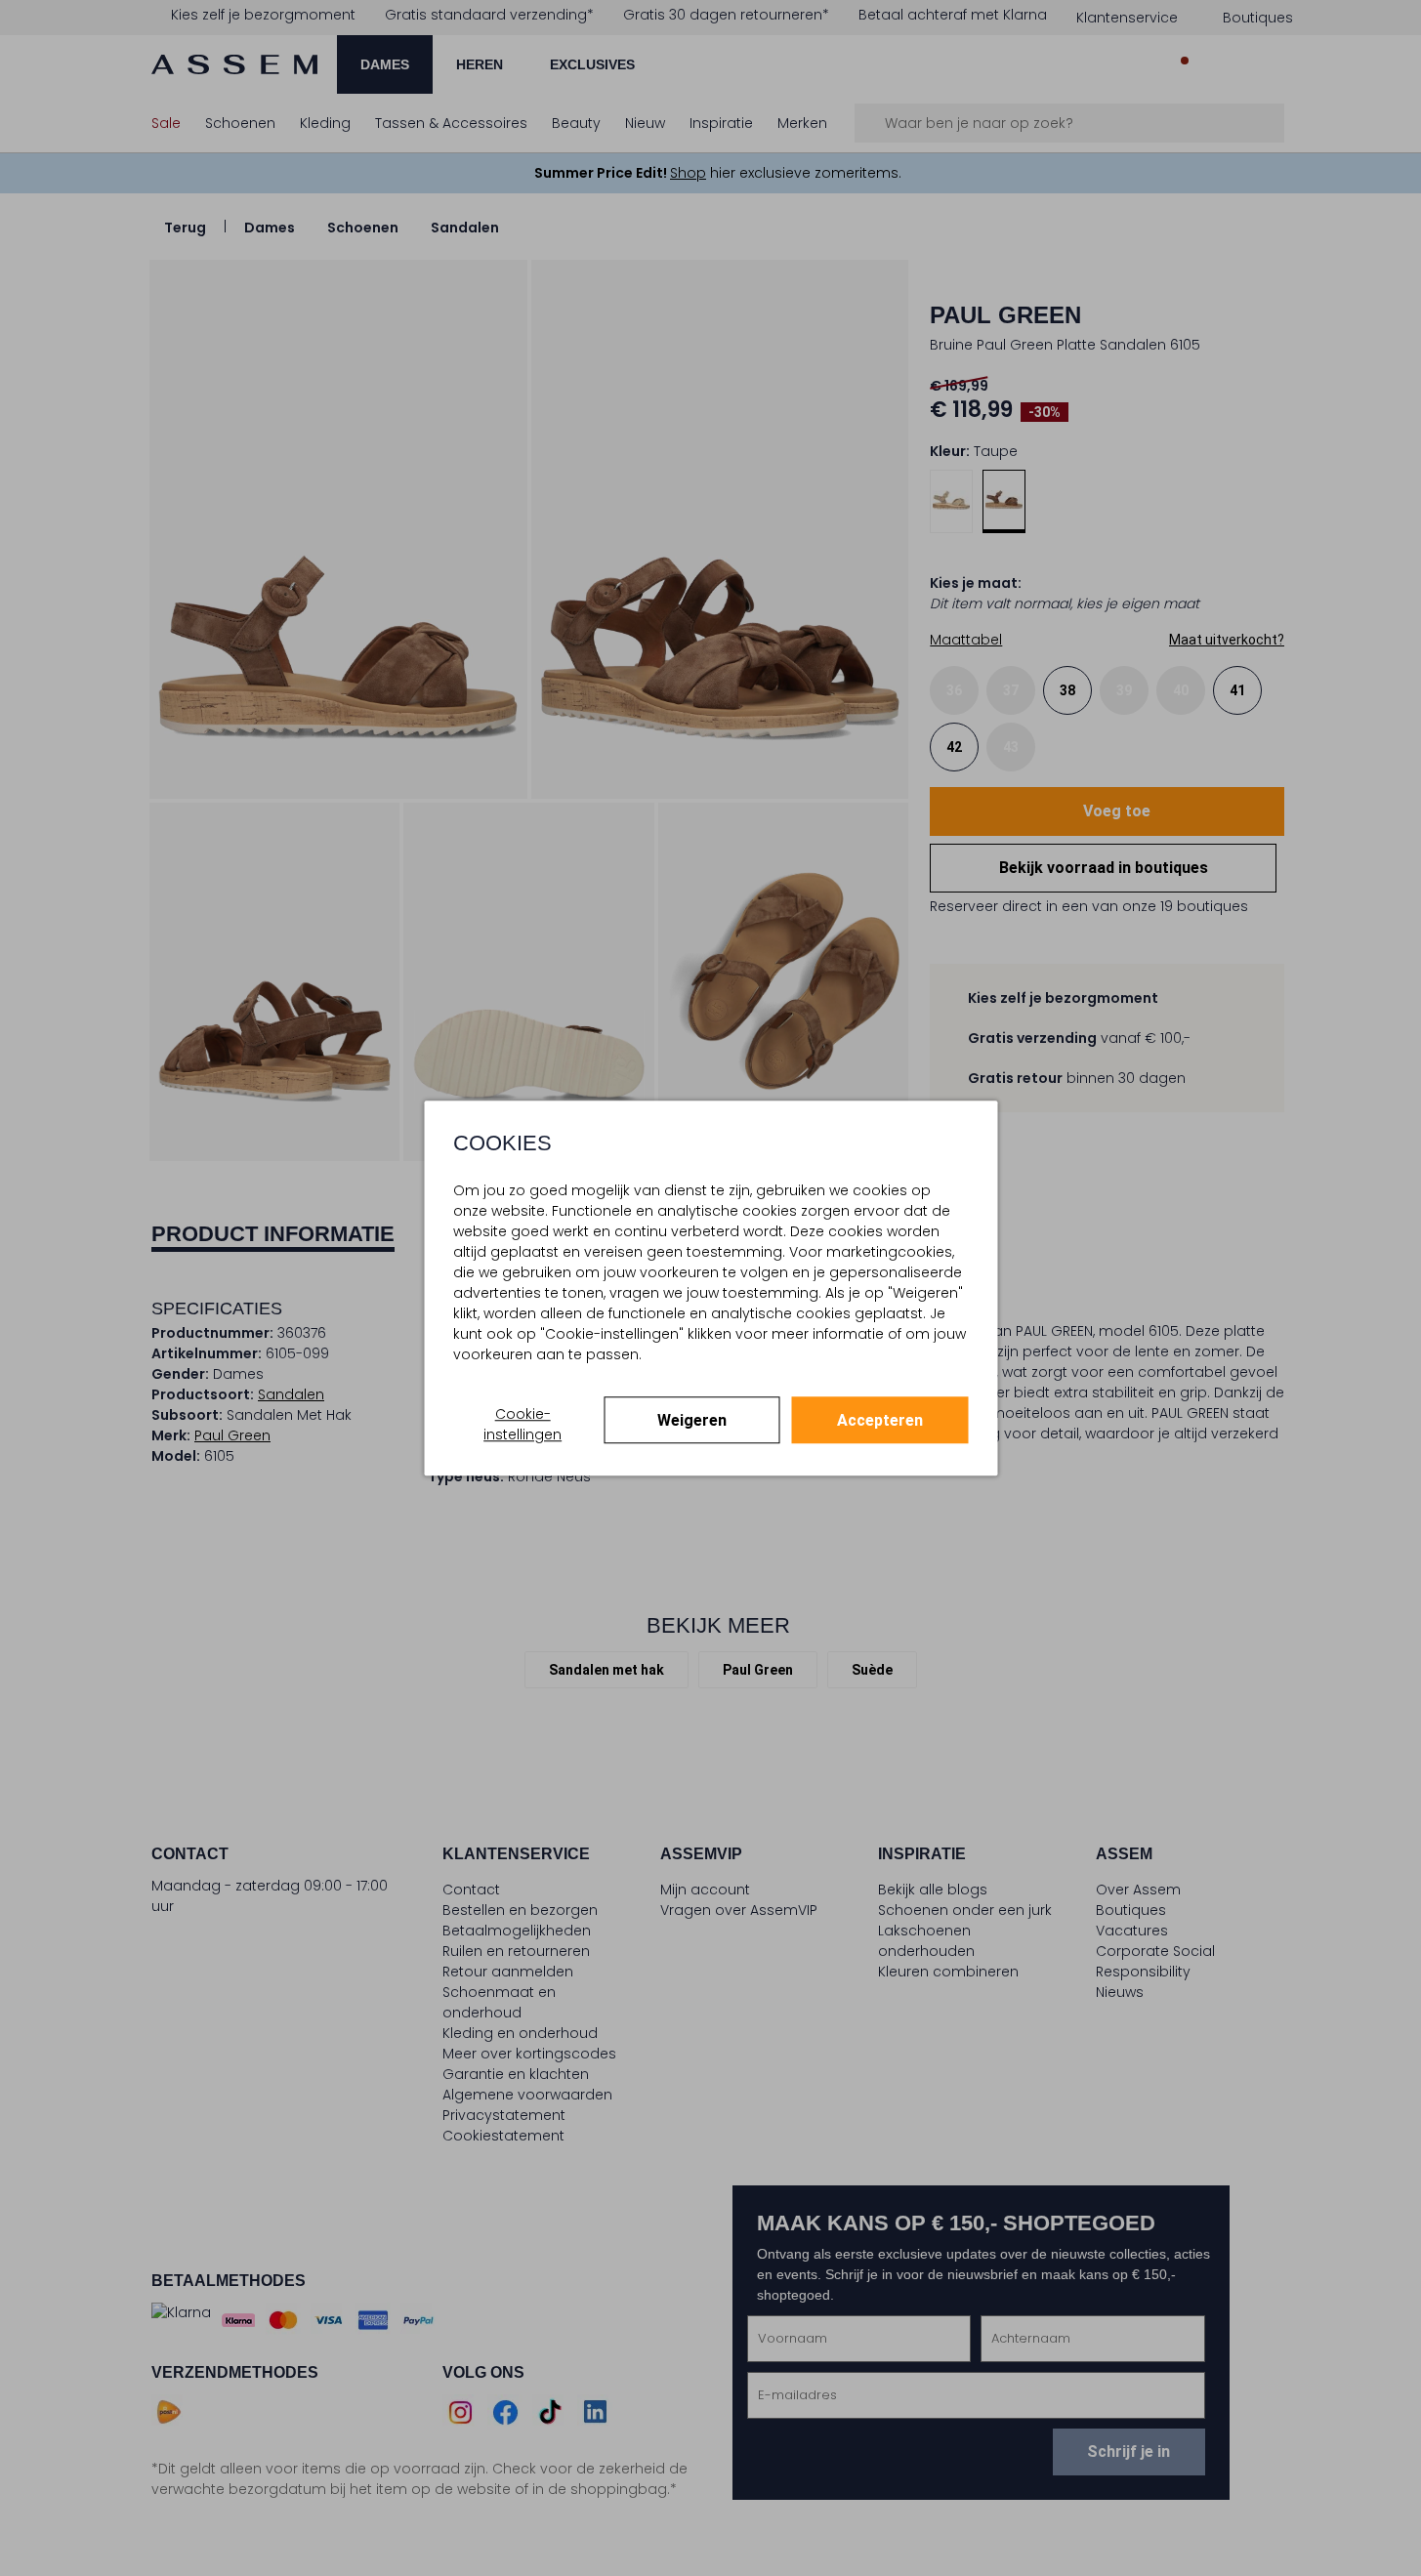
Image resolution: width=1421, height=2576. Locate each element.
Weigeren (692, 1420)
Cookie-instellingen (522, 1424)
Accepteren (880, 1420)
